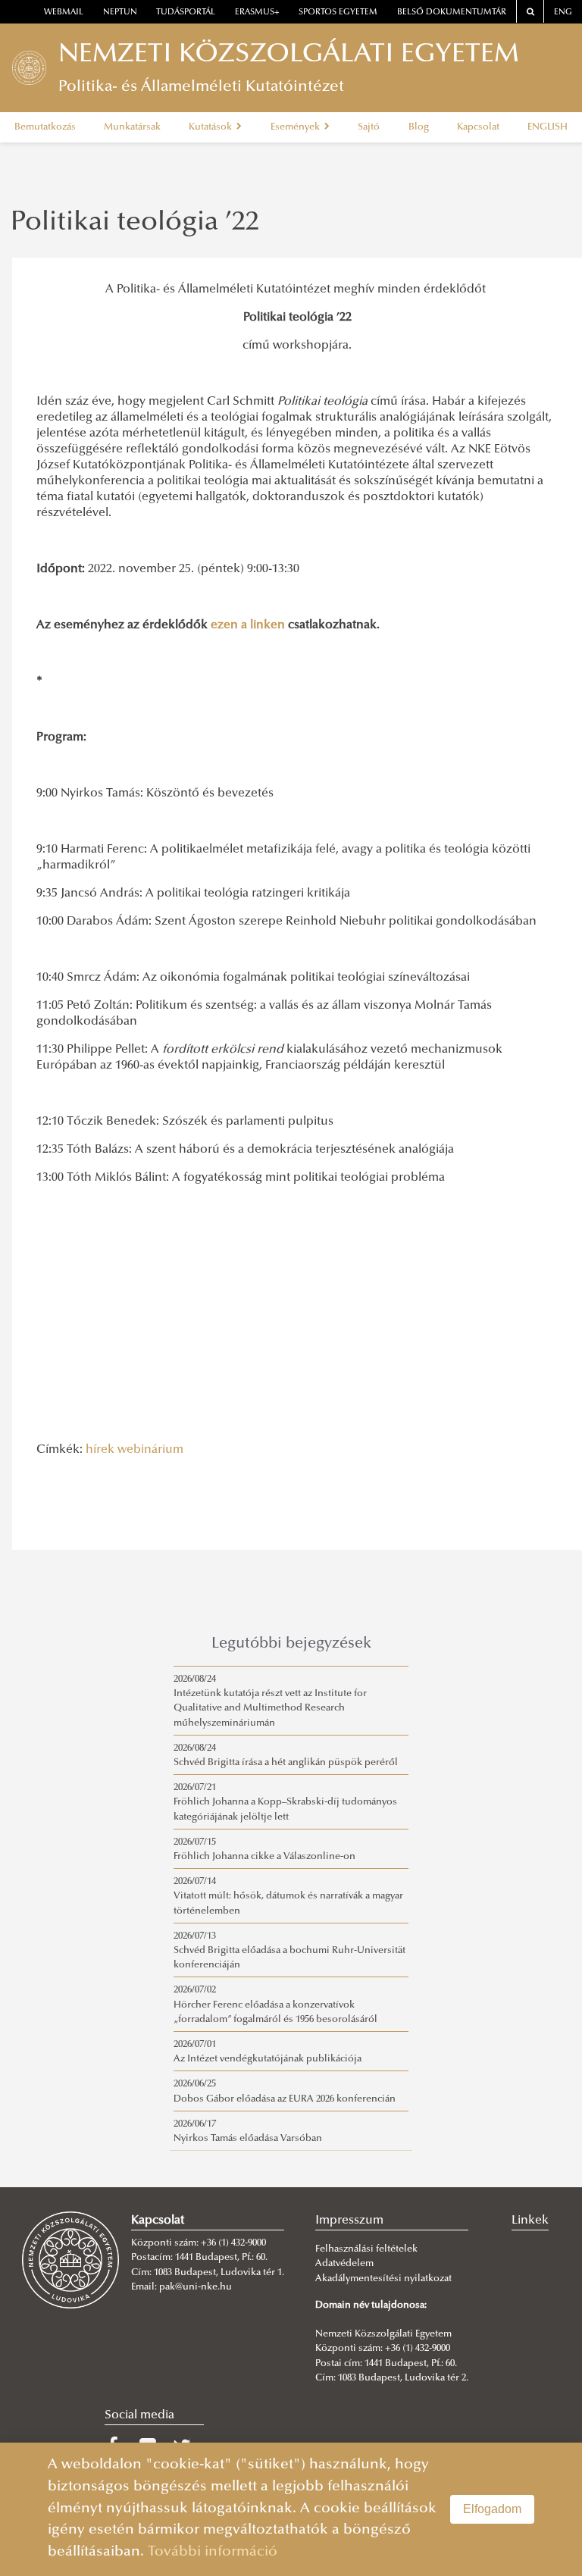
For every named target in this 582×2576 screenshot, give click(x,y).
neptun (120, 13)
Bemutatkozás (45, 127)
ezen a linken (248, 625)
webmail (64, 13)
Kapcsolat (478, 127)
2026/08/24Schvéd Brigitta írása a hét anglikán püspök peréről (286, 1756)
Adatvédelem (344, 2264)
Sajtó (369, 127)
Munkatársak (132, 127)
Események (296, 127)
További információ (213, 2552)
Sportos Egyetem (338, 13)
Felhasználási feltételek (366, 2249)
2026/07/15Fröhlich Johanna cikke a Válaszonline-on (264, 1850)
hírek (100, 1450)
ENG (563, 13)
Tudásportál (186, 13)
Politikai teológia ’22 (135, 224)
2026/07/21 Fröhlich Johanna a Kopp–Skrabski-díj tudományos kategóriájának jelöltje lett (285, 1802)
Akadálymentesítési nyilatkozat (383, 2279)
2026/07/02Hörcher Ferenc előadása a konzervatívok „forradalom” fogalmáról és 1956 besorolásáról (275, 2005)
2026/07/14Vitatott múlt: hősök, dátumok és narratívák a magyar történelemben (288, 1896)
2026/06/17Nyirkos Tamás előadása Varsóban (248, 2132)
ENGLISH (548, 127)
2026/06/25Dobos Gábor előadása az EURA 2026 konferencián (285, 2091)
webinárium (150, 1450)
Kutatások (211, 127)
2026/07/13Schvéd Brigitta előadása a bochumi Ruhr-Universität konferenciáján (289, 1951)
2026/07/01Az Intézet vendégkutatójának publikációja (268, 2052)
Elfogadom (492, 2509)
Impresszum (349, 2221)
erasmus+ (257, 13)
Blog (419, 127)
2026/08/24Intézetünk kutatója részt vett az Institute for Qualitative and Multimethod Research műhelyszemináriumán (270, 1701)
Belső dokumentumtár (452, 13)
